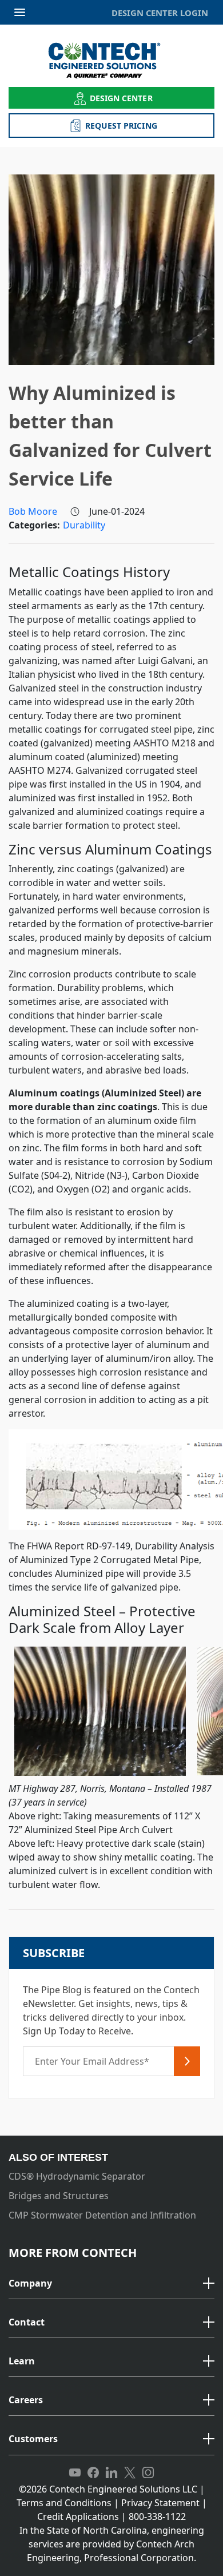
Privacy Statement (160, 2503)
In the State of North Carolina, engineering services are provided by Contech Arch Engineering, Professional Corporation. (112, 2544)
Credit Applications (78, 2517)
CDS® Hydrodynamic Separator (77, 2176)
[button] (111, 2284)
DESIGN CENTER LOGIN (160, 13)
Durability (84, 525)
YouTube (75, 2473)
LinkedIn (111, 2473)
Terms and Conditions (64, 2503)
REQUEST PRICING (121, 126)
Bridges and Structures (59, 2196)
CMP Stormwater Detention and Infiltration (102, 2215)
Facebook (93, 2473)
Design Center (121, 98)
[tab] (111, 2284)
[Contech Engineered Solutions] (112, 60)
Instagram (148, 2473)
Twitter (130, 2473)
